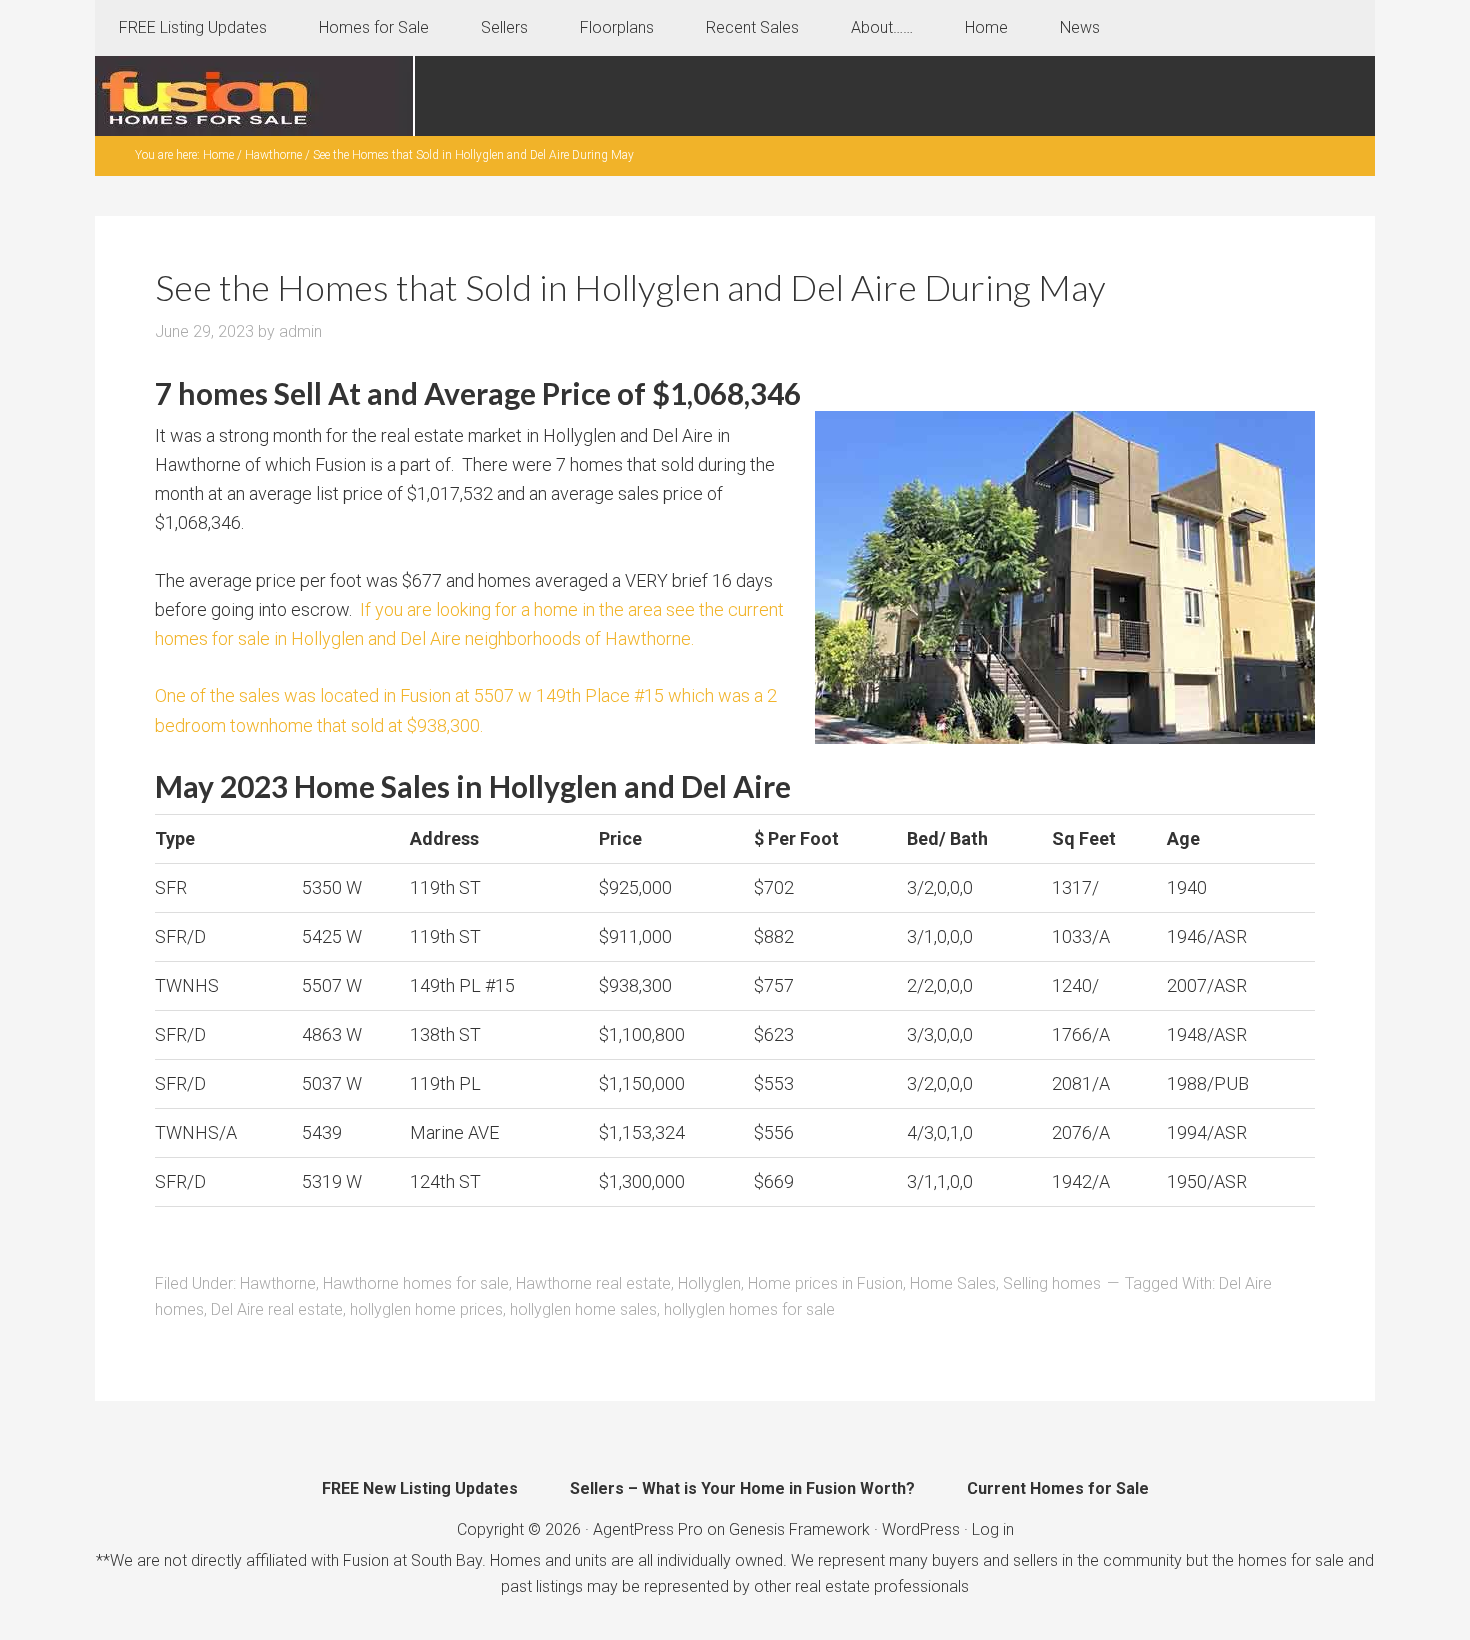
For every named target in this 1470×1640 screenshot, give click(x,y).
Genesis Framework (799, 1529)
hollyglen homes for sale (749, 1309)
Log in (993, 1529)
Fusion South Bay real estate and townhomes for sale (255, 96)
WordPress (921, 1529)
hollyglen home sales (583, 1309)
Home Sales (953, 1283)
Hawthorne (278, 1283)
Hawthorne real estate (593, 1283)
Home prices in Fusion (825, 1283)
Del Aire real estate (277, 1309)
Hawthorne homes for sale (416, 1283)
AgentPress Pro (648, 1529)
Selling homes (1052, 1283)
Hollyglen (709, 1283)
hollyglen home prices (426, 1309)
